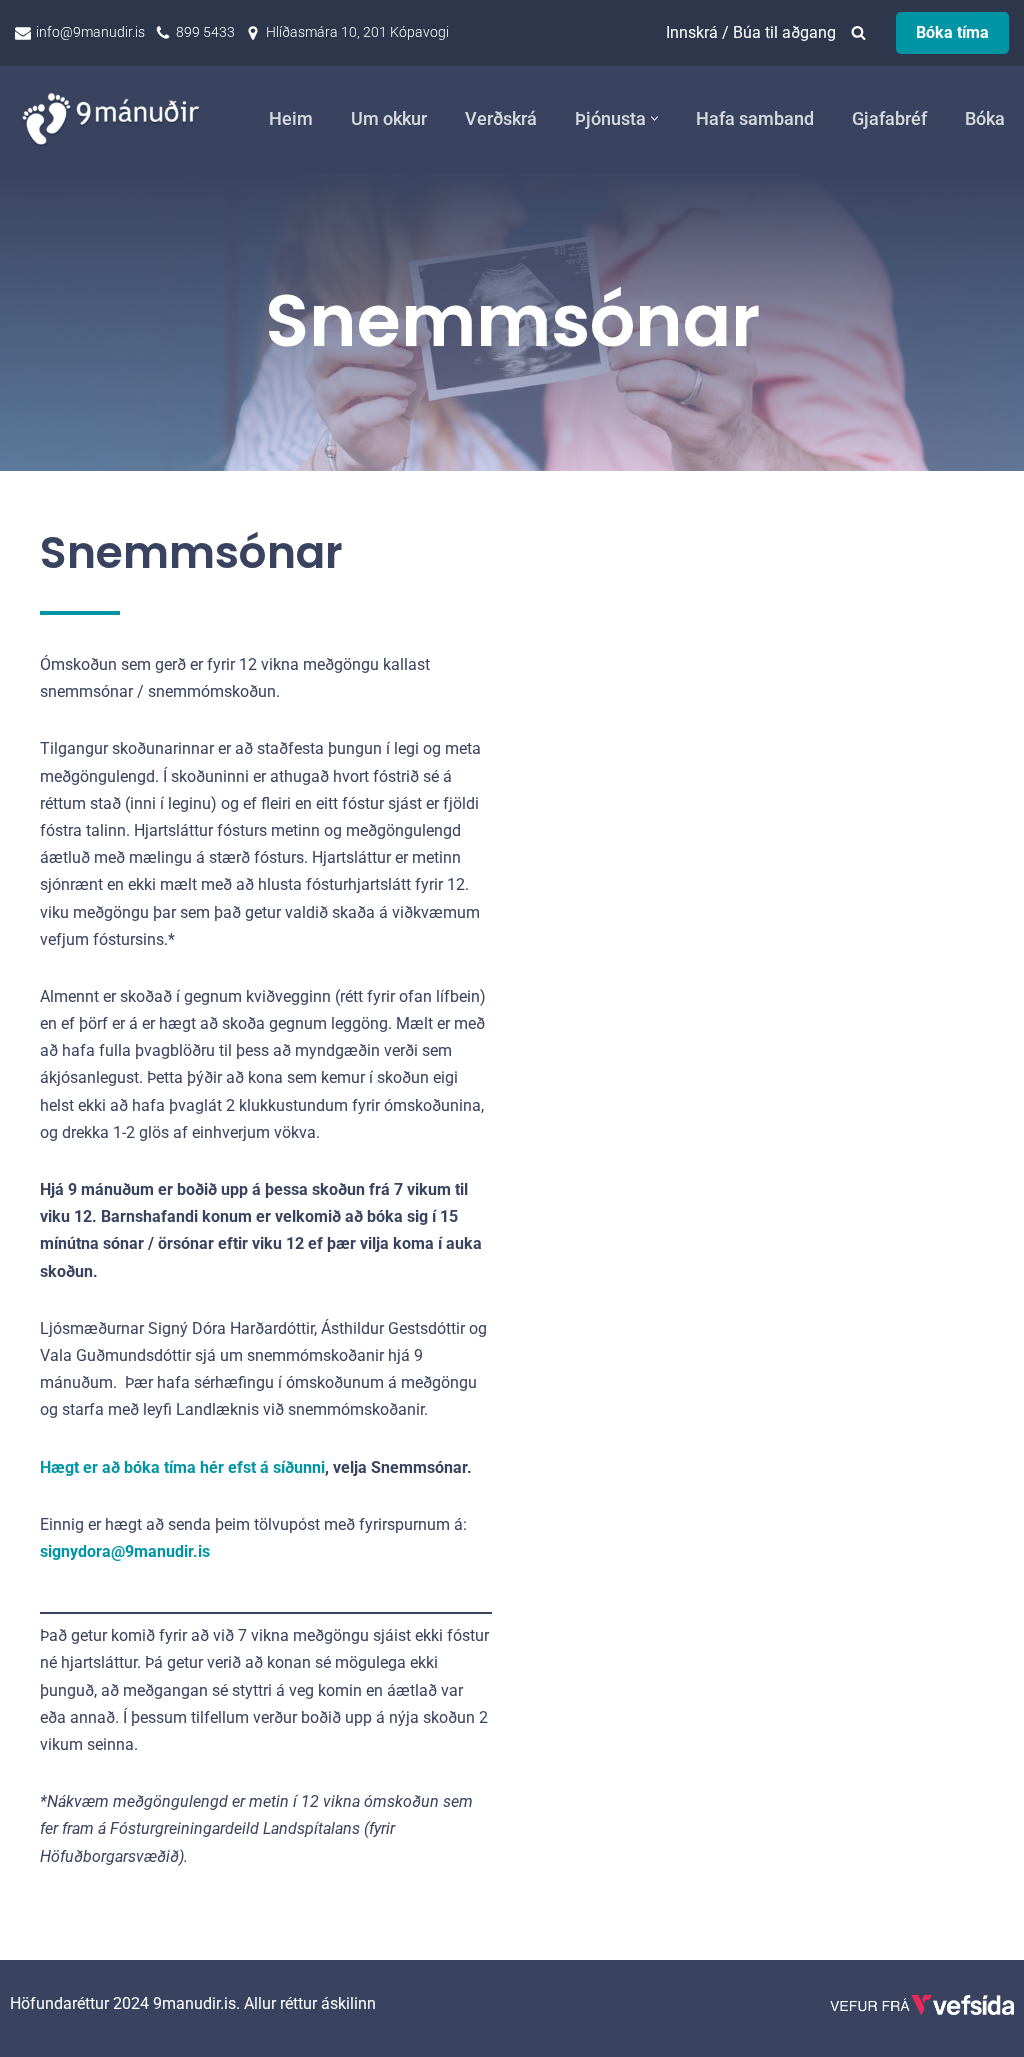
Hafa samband (755, 119)
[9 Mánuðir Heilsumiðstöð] (115, 118)
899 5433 (205, 32)
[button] (654, 118)
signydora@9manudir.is (125, 1551)
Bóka (985, 119)
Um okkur (389, 119)
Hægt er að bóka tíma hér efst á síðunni (182, 1467)
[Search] (858, 32)
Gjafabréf (889, 119)
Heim (291, 119)
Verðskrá (501, 119)
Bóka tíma (952, 32)
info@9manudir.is (90, 32)
